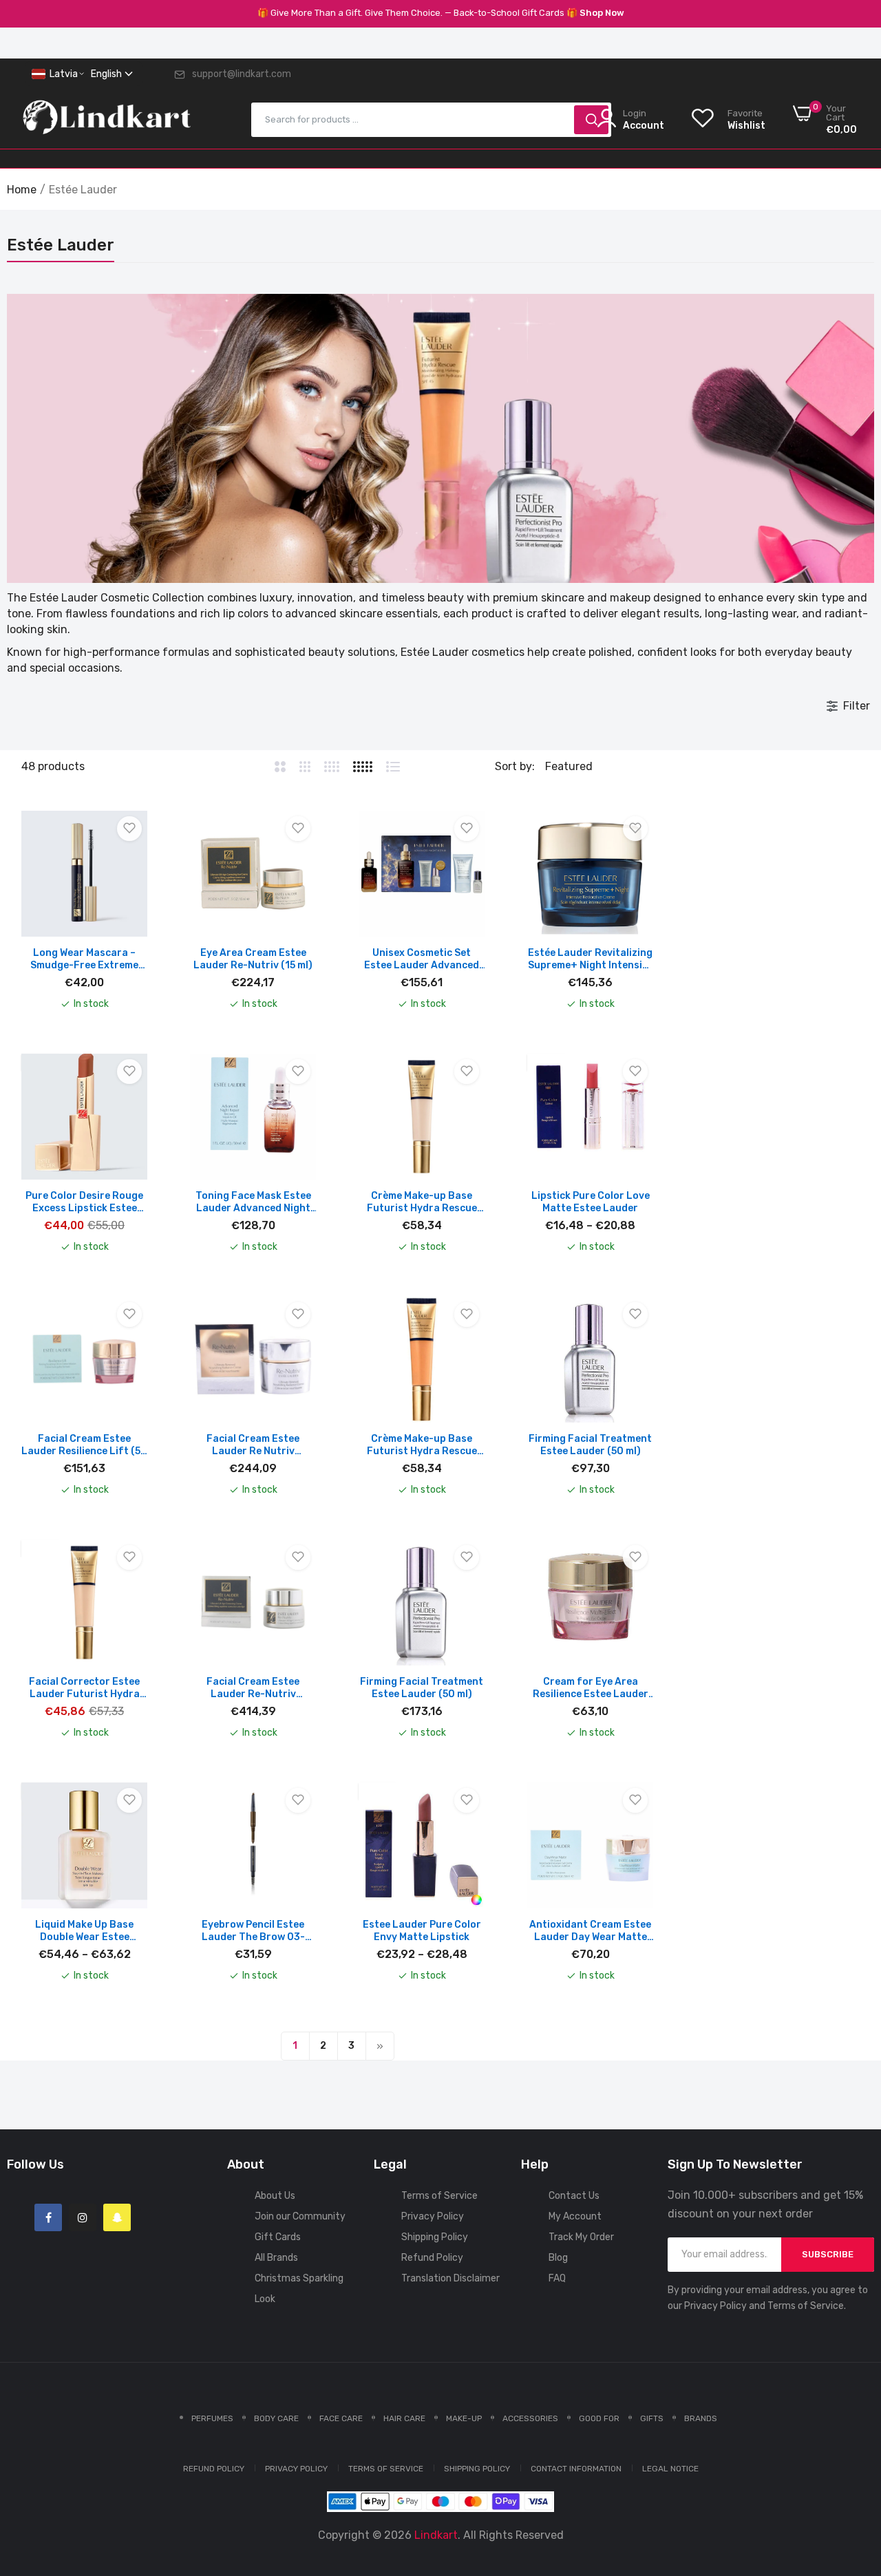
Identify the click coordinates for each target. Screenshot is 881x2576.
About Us (275, 2196)
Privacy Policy (433, 2216)
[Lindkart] (107, 120)
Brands (701, 2418)
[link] (853, 2476)
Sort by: (515, 766)
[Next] (380, 2046)
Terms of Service (439, 2196)
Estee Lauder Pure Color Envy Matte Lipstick (422, 1931)
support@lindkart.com (242, 74)
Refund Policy (432, 2258)
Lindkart (436, 2535)
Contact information (576, 2469)
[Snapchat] (117, 2217)
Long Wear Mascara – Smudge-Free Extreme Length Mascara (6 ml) (84, 959)
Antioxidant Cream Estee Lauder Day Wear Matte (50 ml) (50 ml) (590, 1931)
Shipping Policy (435, 2237)
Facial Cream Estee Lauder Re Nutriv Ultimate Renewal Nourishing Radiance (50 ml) (253, 1445)
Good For (599, 2418)
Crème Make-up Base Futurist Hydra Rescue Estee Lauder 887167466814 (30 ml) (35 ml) (422, 1445)
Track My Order (581, 2237)
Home (22, 190)
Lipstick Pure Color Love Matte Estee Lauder (591, 1202)
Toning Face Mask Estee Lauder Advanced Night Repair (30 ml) (253, 1202)
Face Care (341, 2418)
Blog (558, 2258)
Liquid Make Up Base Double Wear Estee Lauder (84, 1931)
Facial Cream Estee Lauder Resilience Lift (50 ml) (84, 1445)
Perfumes (212, 2418)
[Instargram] (83, 2217)
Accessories (530, 2418)
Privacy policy (296, 2469)
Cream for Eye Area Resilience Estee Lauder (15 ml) (591, 1688)
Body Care (276, 2418)
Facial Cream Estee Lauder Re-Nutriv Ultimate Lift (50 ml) (253, 1688)
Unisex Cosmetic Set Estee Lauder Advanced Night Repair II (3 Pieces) (422, 959)
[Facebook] (48, 2217)
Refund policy (214, 2469)
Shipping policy (477, 2469)
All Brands (276, 2258)
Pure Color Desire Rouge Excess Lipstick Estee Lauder (84, 1202)
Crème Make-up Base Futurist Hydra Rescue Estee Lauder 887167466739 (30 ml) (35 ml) (422, 1202)
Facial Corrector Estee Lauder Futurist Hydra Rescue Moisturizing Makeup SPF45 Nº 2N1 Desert (84, 1688)
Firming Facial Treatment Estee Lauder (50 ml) (590, 1445)
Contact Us (574, 2196)
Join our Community (300, 2216)
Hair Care (404, 2418)
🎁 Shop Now (595, 13)
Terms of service (386, 2469)
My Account (575, 2216)
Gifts (652, 2418)
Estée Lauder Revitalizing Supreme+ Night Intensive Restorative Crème (591, 959)
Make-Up (464, 2418)
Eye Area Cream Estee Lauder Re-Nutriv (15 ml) (253, 959)
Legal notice (670, 2469)
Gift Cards (278, 2237)
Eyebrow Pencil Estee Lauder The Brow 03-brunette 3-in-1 (253, 1931)
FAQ (557, 2278)
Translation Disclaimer (450, 2278)
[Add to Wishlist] (129, 829)
